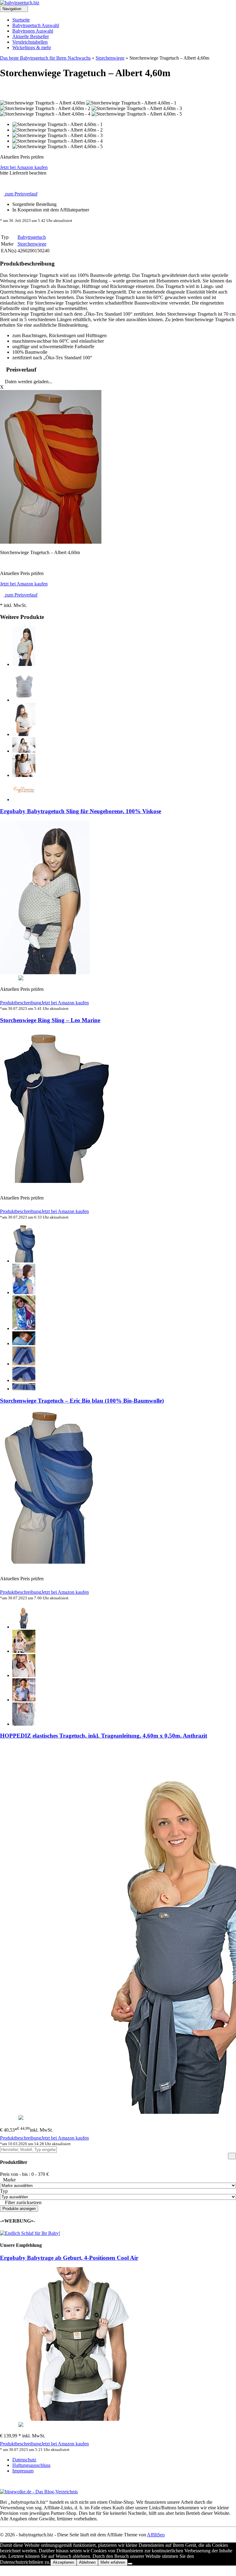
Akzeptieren (63, 2562)
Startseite (21, 20)
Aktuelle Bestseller (31, 36)
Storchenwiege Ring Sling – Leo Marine (50, 1020)
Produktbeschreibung (21, 1003)
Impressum (23, 2471)
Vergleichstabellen (30, 42)
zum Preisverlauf (21, 194)
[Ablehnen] (130, 2564)
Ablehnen (87, 2562)
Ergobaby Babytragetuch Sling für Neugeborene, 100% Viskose (81, 811)
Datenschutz (24, 2460)
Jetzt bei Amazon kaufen (24, 167)
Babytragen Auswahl (33, 31)
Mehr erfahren (113, 2562)
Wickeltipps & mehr (32, 47)
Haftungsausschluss (31, 2465)
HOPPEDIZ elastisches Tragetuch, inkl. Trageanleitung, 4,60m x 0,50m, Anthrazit (104, 1736)
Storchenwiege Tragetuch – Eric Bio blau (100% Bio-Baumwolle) (82, 1401)
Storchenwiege (110, 58)
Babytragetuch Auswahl (36, 25)
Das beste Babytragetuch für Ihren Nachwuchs (45, 58)
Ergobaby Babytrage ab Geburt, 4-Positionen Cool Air (69, 2258)
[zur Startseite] (20, 3)
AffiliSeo (156, 2535)
